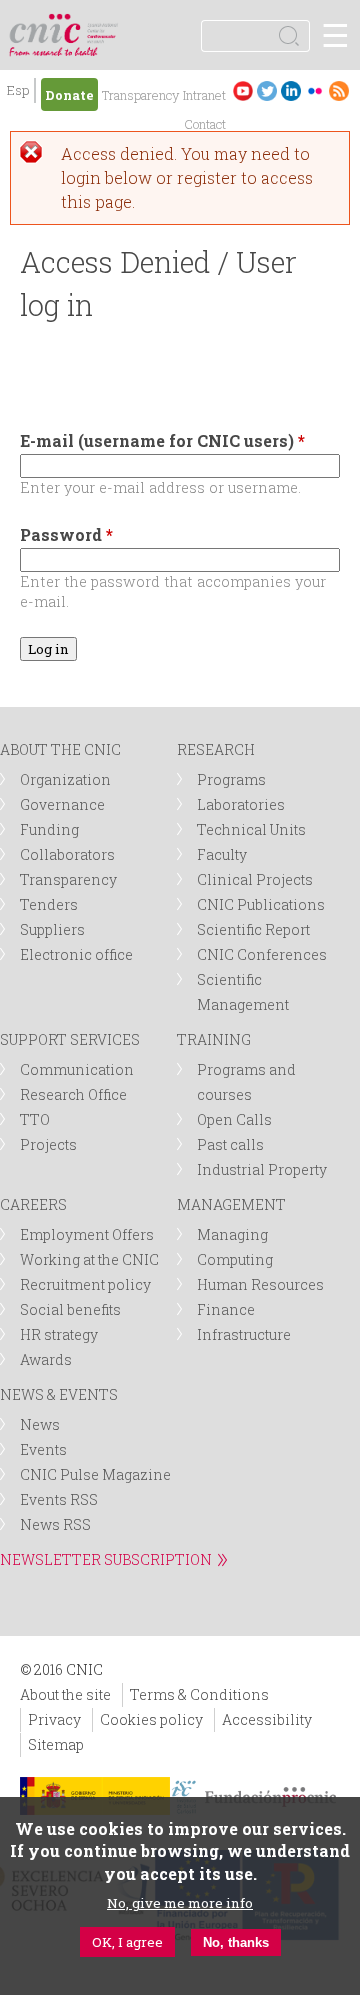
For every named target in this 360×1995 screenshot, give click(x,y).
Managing (232, 1234)
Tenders (49, 904)
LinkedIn (291, 90)
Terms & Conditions (199, 1694)
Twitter (267, 90)
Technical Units (251, 829)
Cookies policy (151, 1719)
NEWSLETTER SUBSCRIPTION (106, 1559)
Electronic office (76, 954)
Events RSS (59, 1499)
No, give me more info (180, 1903)
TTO (35, 1119)
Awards (46, 1359)
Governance (62, 804)
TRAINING (214, 1039)
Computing (235, 1259)
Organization (65, 779)
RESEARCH (216, 749)
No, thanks (236, 1942)
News (40, 1424)
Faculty (222, 854)
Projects (48, 1144)
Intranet (204, 95)
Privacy (54, 1719)
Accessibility (267, 1719)
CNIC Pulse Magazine (95, 1474)
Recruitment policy (85, 1284)
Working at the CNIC (89, 1259)
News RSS (55, 1524)
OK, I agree (127, 1942)
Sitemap (56, 1744)
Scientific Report (253, 929)
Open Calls (234, 1119)
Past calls (230, 1144)
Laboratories (241, 804)
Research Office (73, 1094)
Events (43, 1449)
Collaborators (67, 854)
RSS (339, 90)
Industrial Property (262, 1169)
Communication (77, 1069)
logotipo (104, 24)
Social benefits (70, 1309)
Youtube (243, 90)
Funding (49, 829)
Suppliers (52, 929)
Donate (69, 95)
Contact (205, 124)
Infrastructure (244, 1334)
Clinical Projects (255, 879)
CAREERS (33, 1204)
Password (66, 534)
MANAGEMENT (231, 1204)
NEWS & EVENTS (59, 1394)
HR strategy (59, 1334)
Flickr (315, 90)
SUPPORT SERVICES (70, 1039)
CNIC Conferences (262, 954)
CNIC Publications (261, 904)
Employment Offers (87, 1234)
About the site (65, 1694)
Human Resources (260, 1284)
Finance (226, 1309)
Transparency (140, 95)
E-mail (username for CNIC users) (162, 440)
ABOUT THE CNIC (60, 749)
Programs (231, 779)
